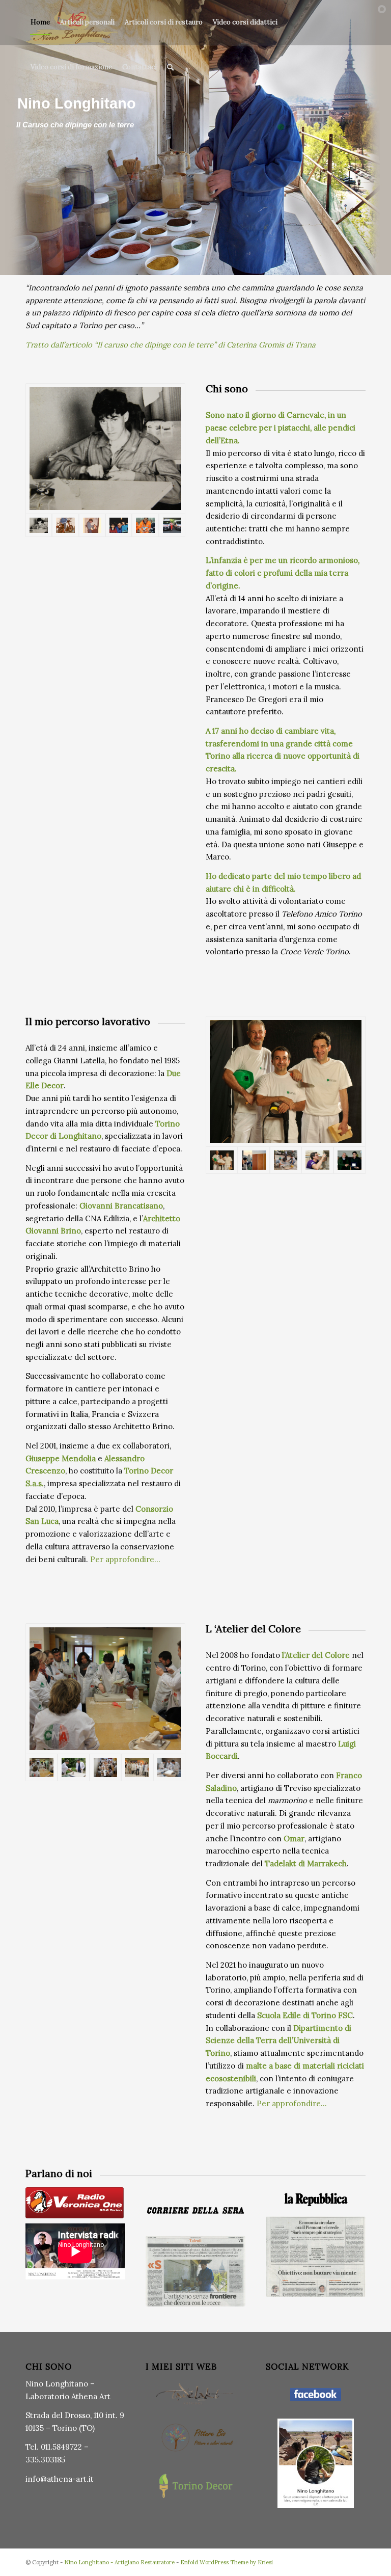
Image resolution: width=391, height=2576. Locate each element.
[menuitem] (40, 22)
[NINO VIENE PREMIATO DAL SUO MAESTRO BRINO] (350, 1160)
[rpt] (317, 1160)
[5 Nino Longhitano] (172, 525)
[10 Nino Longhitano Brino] (254, 1160)
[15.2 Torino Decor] (286, 1081)
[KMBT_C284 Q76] (195, 2271)
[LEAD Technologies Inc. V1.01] (92, 525)
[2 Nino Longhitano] (65, 525)
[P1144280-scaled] (74, 1767)
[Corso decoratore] (137, 1767)
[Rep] (316, 2199)
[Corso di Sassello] (286, 1160)
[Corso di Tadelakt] (105, 1689)
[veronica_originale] (75, 2203)
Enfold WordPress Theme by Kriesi (227, 2562)
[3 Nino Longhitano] (145, 525)
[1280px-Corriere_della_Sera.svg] (195, 2210)
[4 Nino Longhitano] (119, 525)
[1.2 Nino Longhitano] (105, 449)
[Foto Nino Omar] (169, 1767)
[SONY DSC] (106, 1767)
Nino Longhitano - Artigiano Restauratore (119, 2562)
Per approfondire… (125, 1559)
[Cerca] (170, 67)
